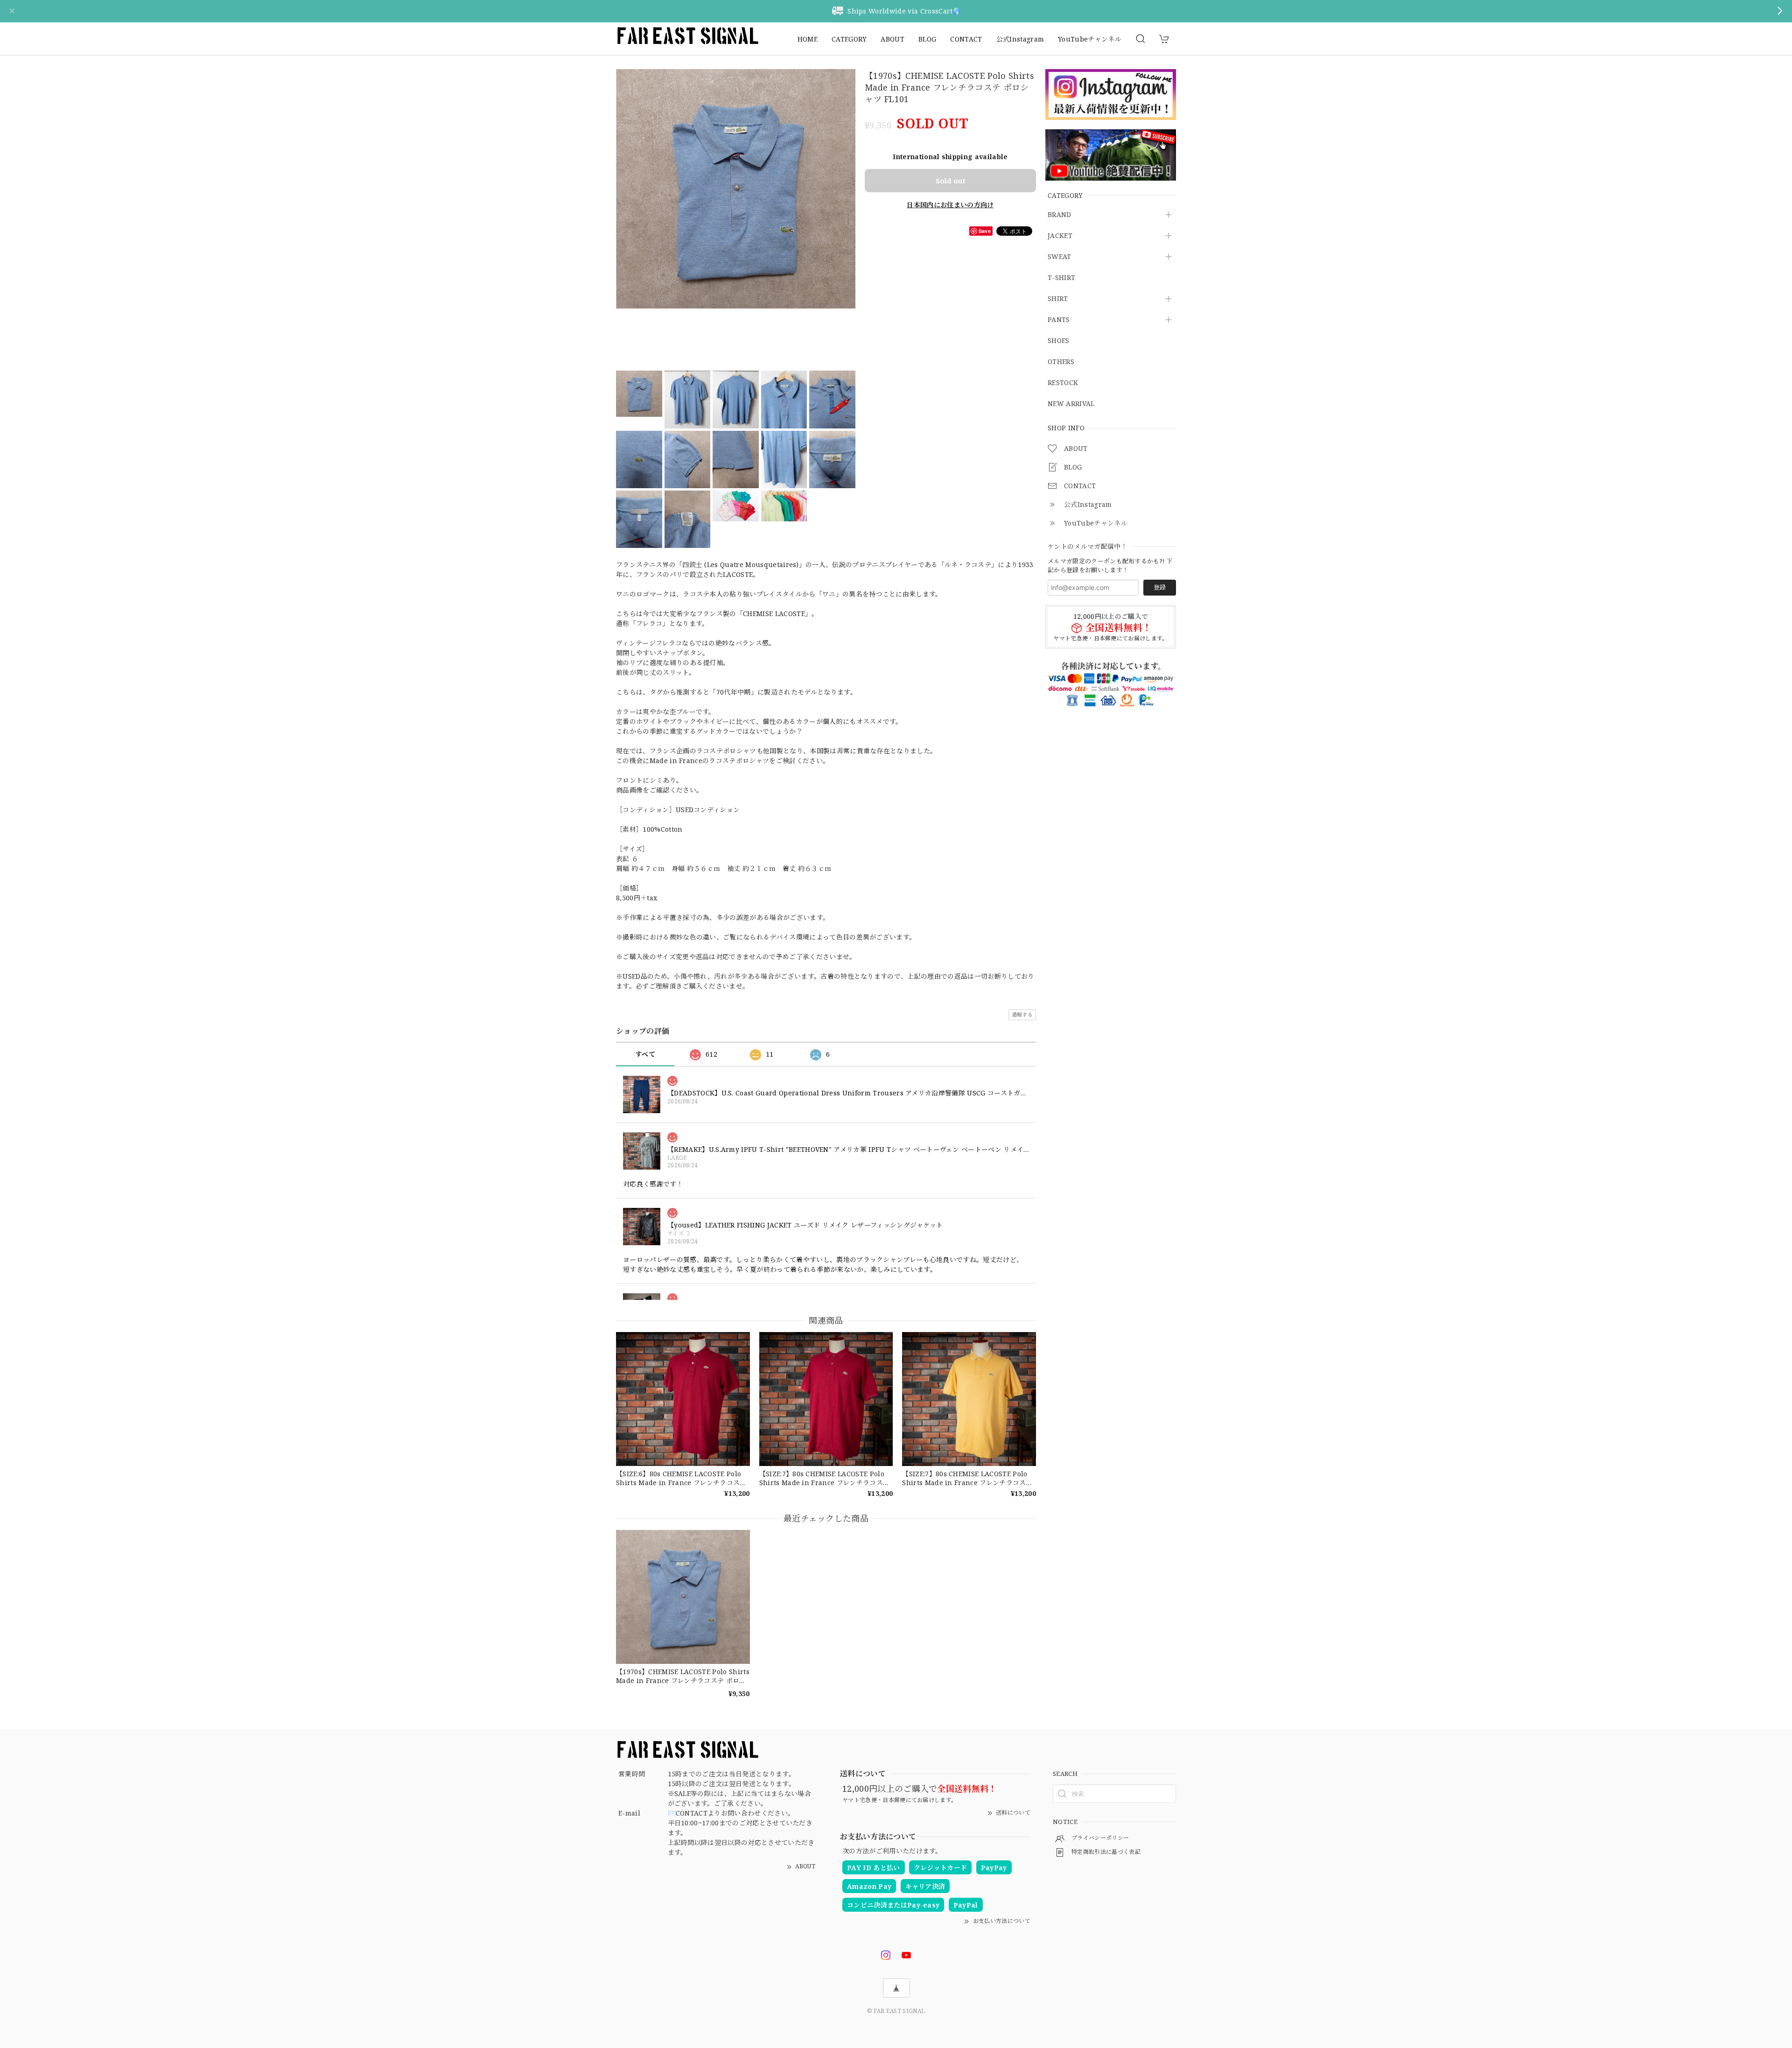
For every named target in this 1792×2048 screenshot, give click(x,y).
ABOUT (892, 39)
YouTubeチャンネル (1090, 39)
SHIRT (1058, 299)
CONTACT (966, 39)
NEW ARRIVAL (1071, 404)
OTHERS (1061, 362)
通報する (1022, 1014)
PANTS (1059, 320)
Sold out (951, 181)
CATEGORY (849, 39)
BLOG (927, 39)
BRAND (1060, 215)
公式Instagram (1020, 39)
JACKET (1060, 236)
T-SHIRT (1061, 278)
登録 (1160, 587)
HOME (808, 39)
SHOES (1059, 341)
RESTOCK (1063, 383)
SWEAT (1060, 257)
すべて (645, 1054)
